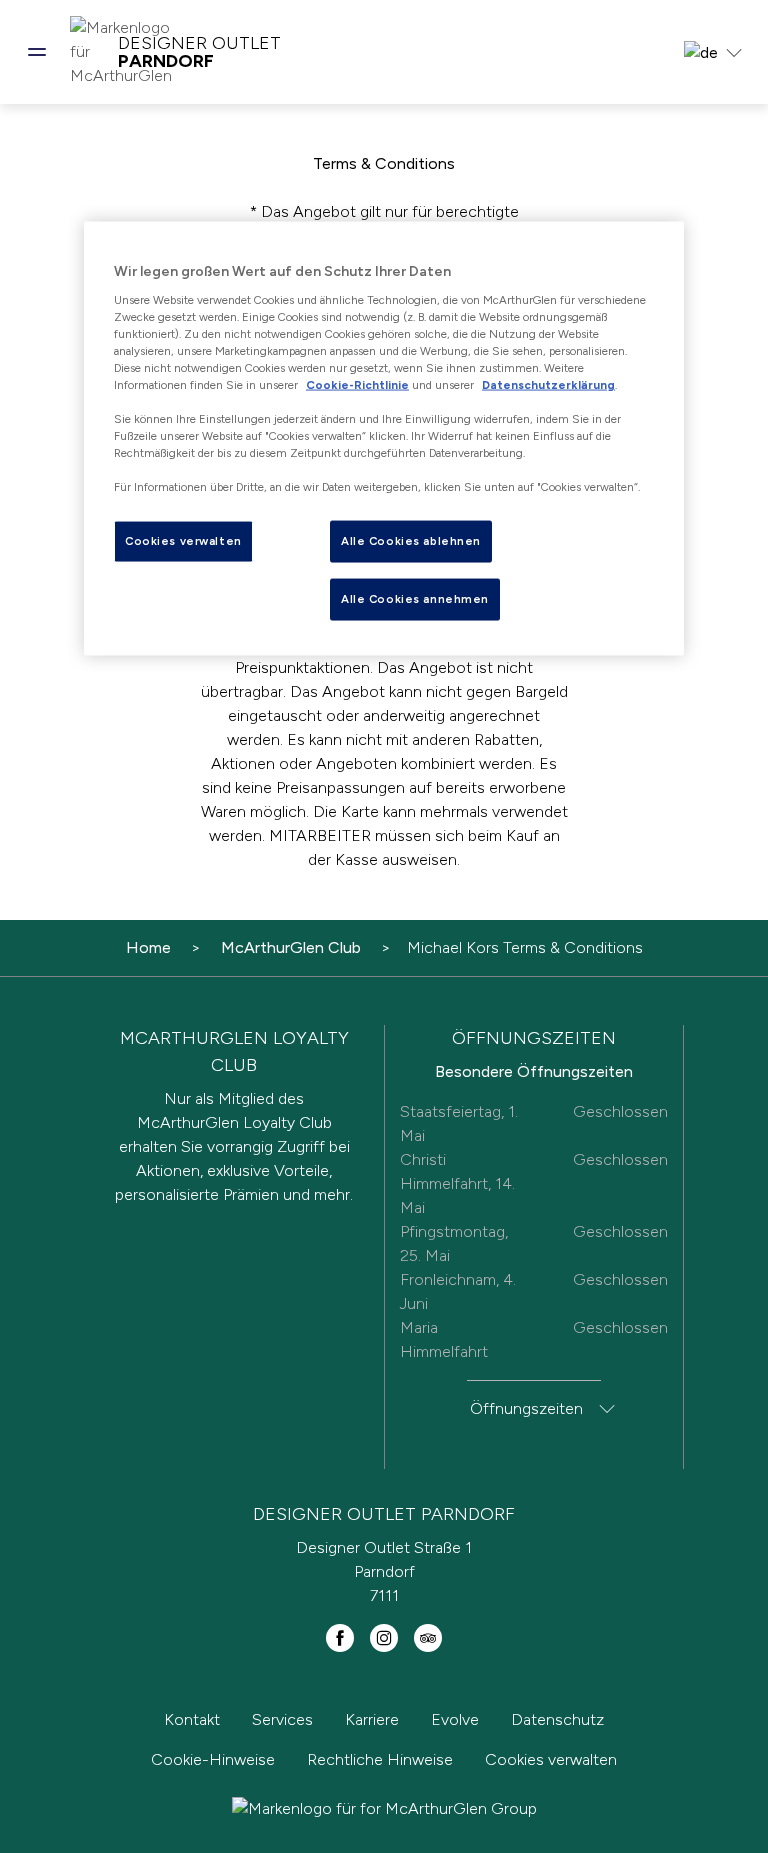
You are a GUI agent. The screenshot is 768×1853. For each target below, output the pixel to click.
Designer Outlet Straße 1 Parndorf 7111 (384, 1571)
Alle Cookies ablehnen (411, 541)
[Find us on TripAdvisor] (428, 1638)
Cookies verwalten (551, 1759)
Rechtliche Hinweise (380, 1759)
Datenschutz (557, 1719)
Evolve (455, 1719)
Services (282, 1719)
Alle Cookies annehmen (415, 599)
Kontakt (192, 1719)
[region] (384, 438)
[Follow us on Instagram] (384, 1638)
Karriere (372, 1719)
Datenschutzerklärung (548, 384)
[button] (37, 52)
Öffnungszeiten (526, 1408)
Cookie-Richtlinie (357, 384)
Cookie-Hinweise (213, 1759)
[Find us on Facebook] (340, 1638)
